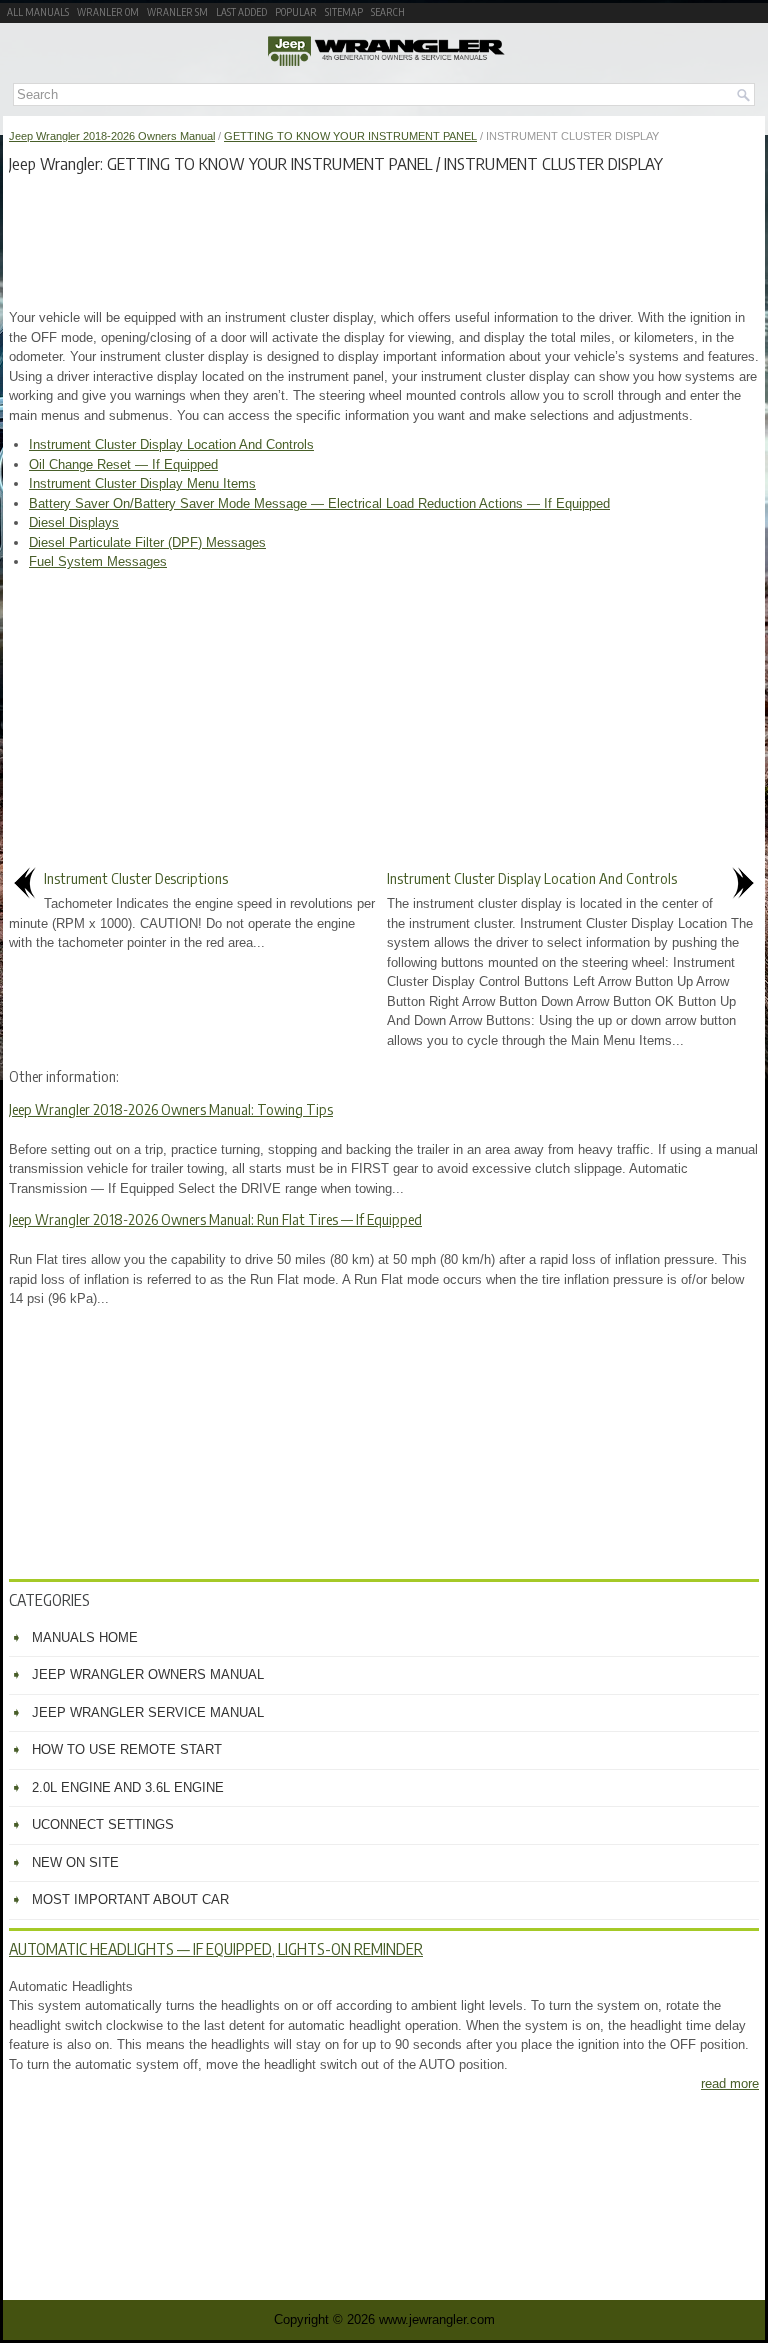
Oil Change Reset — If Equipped (123, 464)
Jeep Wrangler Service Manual (148, 1712)
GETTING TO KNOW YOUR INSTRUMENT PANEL (350, 136)
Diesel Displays (74, 522)
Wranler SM (177, 12)
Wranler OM (108, 12)
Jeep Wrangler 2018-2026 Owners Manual (112, 136)
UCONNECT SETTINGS (103, 1824)
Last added (241, 12)
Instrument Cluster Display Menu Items (142, 483)
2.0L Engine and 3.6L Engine (128, 1787)
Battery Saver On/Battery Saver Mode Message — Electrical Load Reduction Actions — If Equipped (319, 503)
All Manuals (38, 12)
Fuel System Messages (98, 561)
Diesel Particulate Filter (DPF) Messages (147, 542)
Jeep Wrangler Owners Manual (148, 1674)
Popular (296, 12)
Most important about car (130, 1899)
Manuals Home (85, 1637)
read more (730, 2083)
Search (388, 12)
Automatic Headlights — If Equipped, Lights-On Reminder (216, 1949)
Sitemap (344, 12)
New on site (75, 1862)
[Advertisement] (384, 238)
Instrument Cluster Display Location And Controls (171, 444)
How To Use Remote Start (127, 1749)
